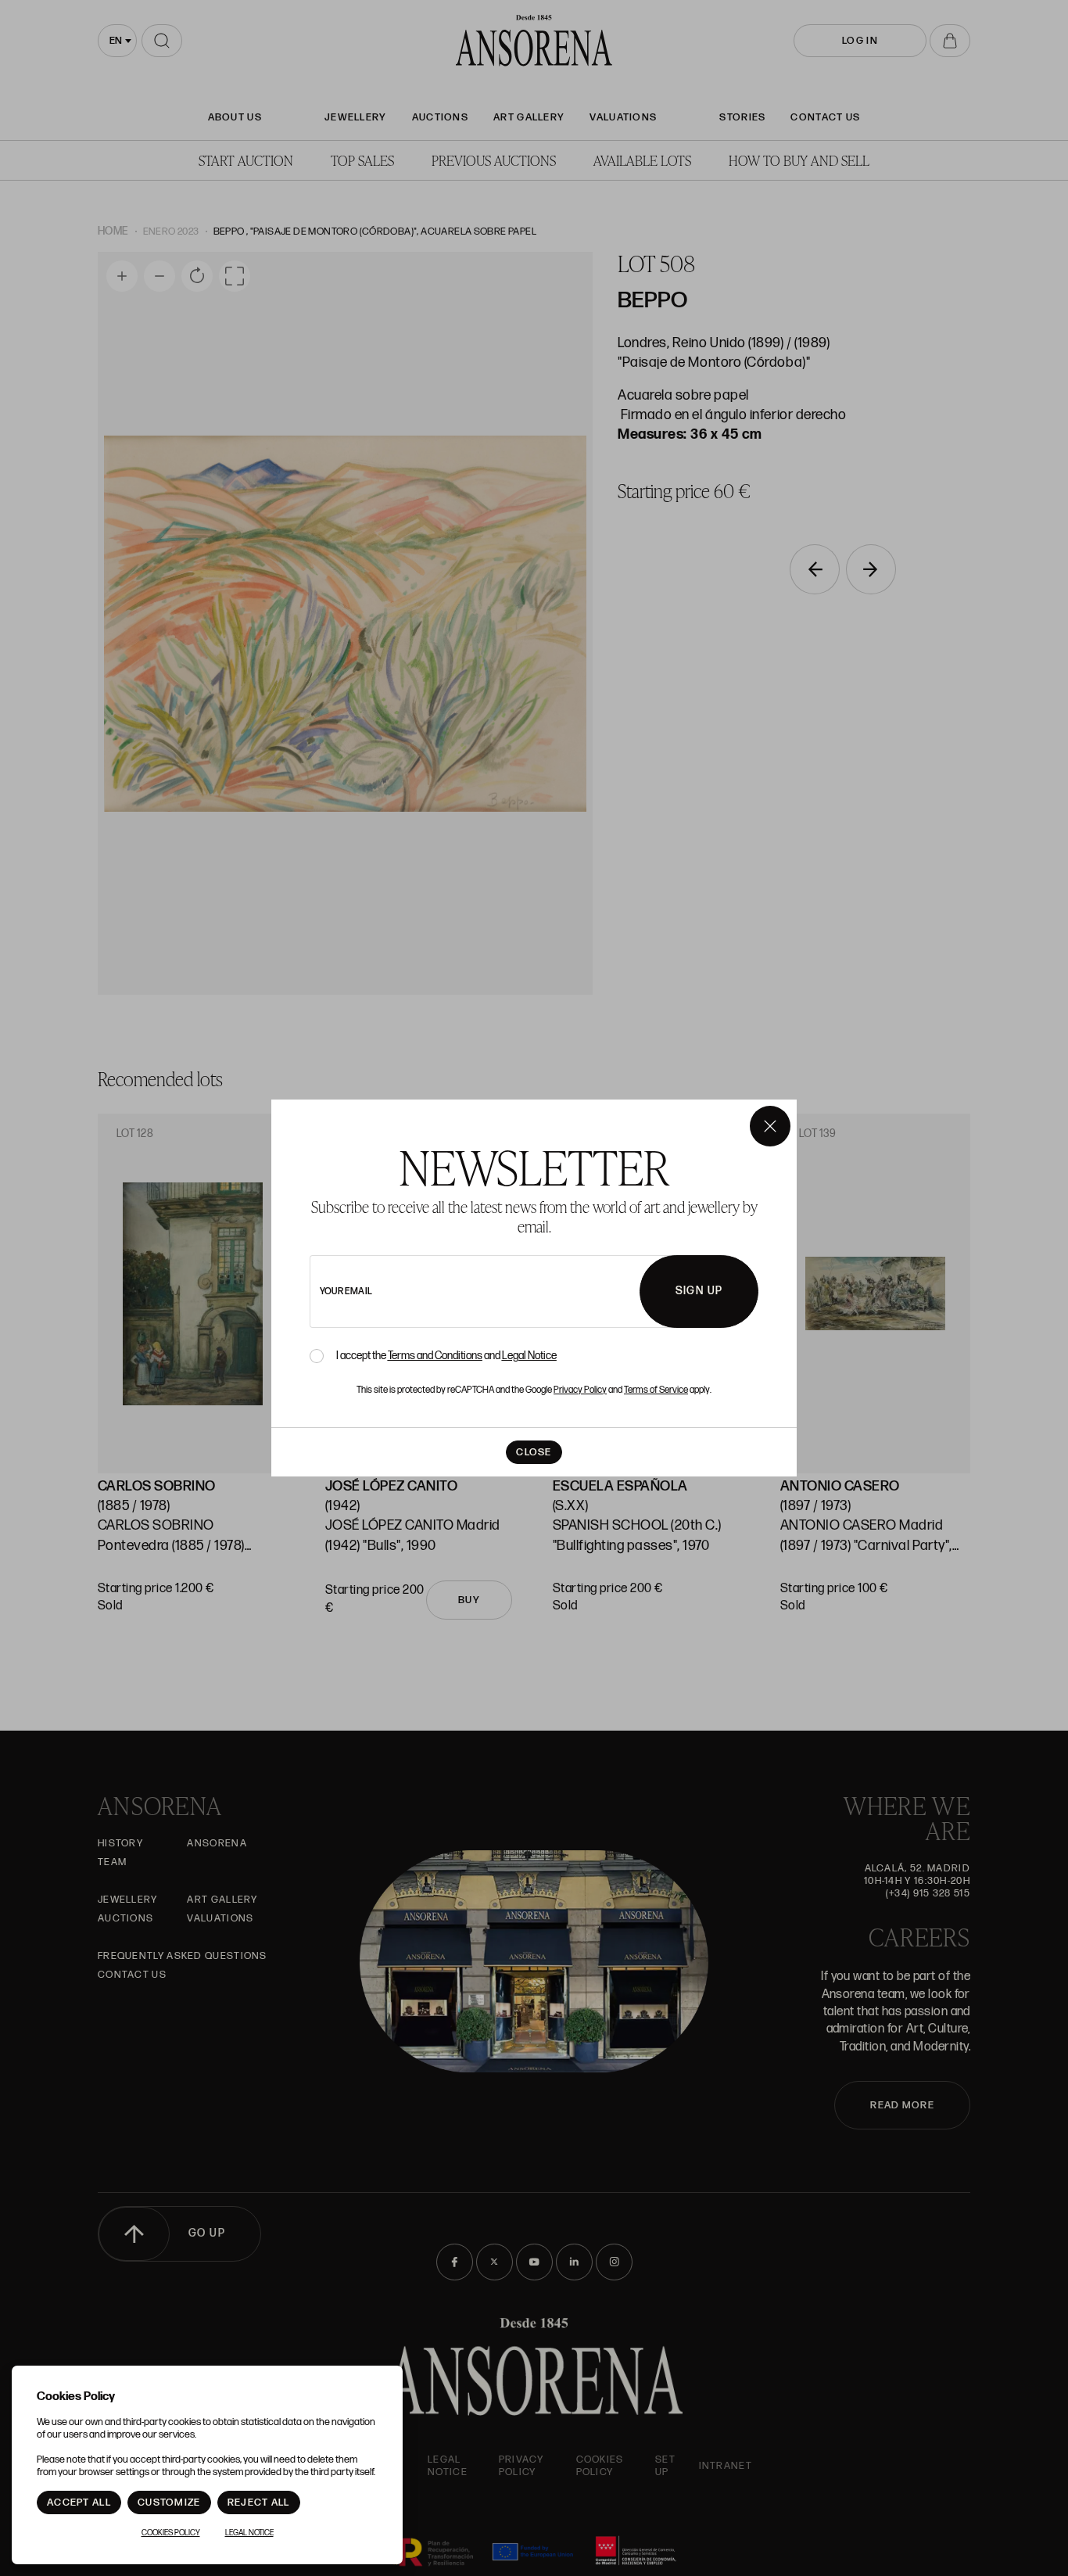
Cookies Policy (171, 2533)
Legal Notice (529, 1356)
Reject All (259, 2502)
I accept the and (446, 1356)
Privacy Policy (580, 1390)
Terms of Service (656, 1390)
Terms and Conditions (435, 1356)
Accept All (79, 2502)
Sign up (699, 1291)
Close (534, 1452)
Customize (169, 2502)
